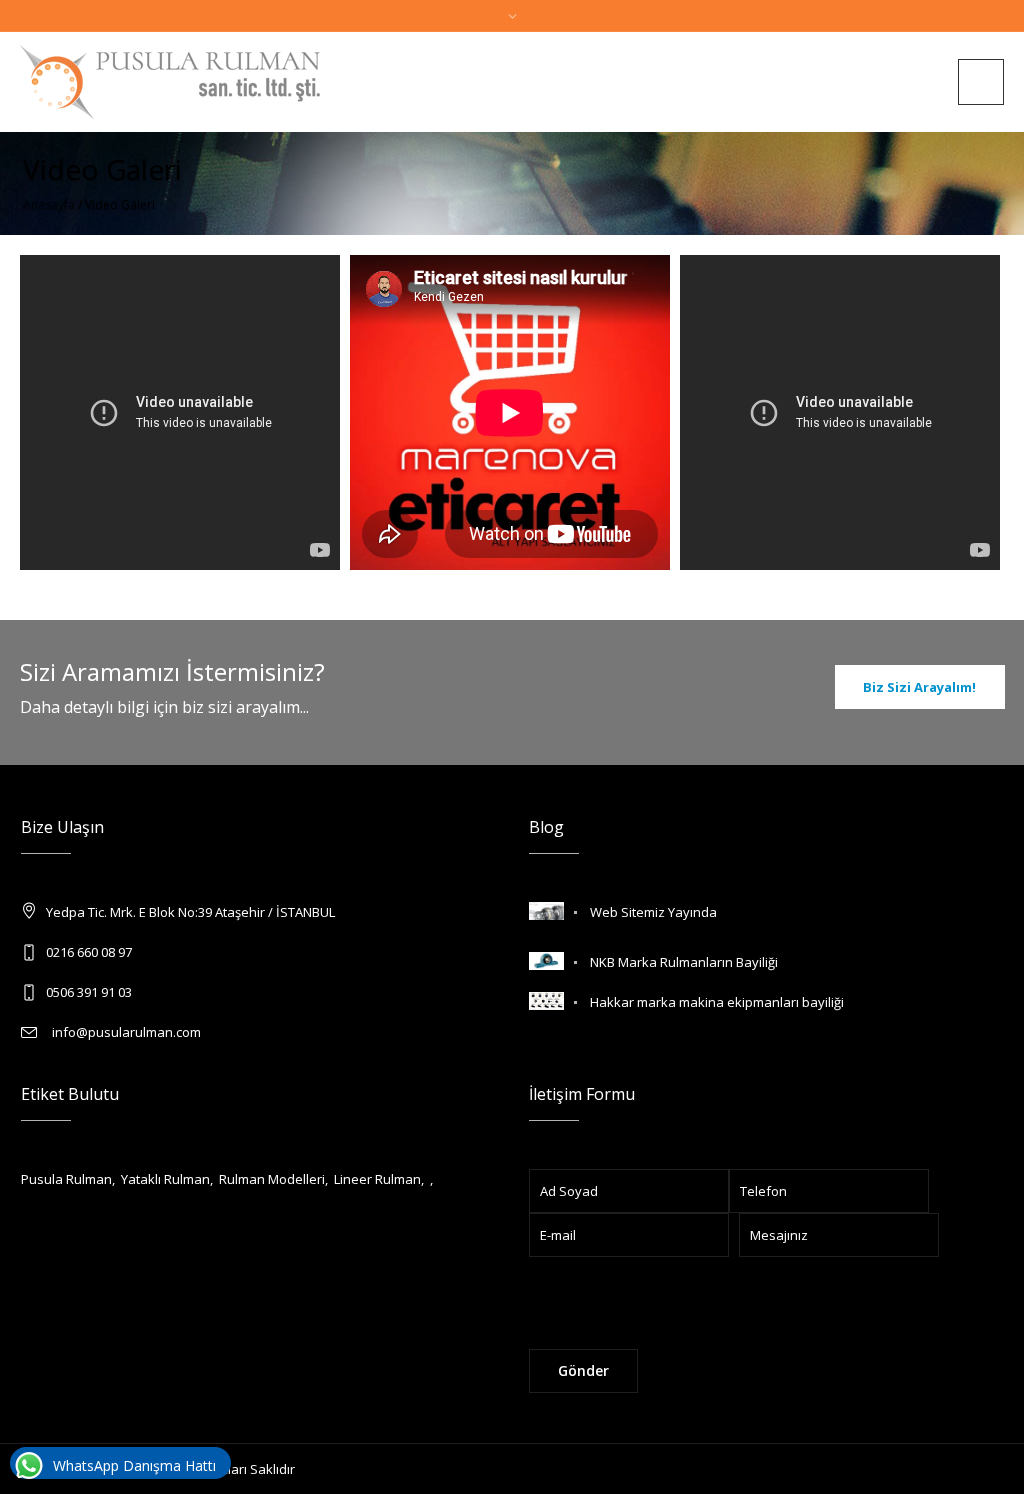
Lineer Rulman (377, 1179)
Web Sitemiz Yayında (653, 912)
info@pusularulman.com (123, 1032)
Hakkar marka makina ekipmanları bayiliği (717, 1002)
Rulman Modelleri (272, 1179)
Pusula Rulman (66, 1179)
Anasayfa (49, 204)
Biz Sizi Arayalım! (919, 687)
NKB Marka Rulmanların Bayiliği (684, 962)
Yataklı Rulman (165, 1179)
